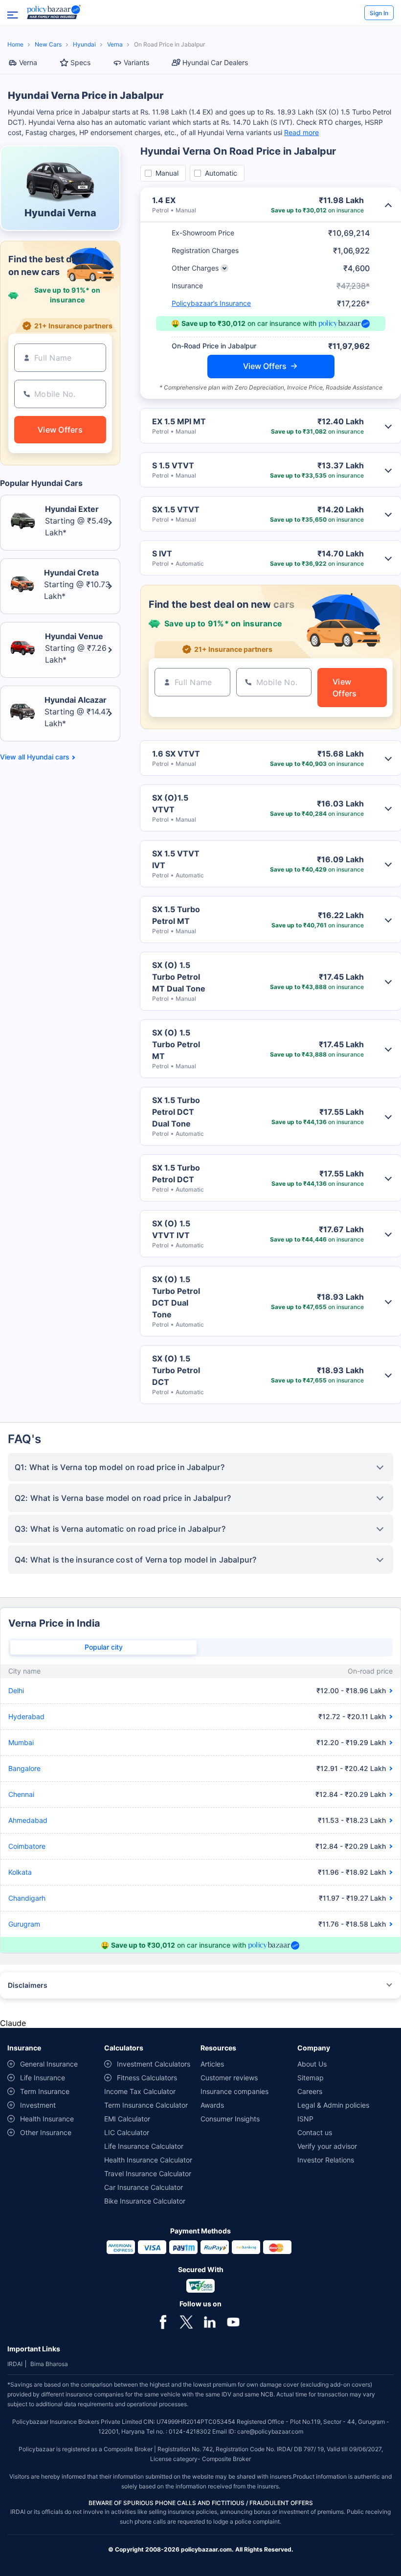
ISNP (305, 2119)
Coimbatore (27, 1846)
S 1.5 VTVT (173, 465)
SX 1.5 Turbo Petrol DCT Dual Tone (176, 1112)
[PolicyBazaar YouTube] (233, 2321)
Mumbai (21, 1742)
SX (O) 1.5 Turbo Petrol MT (176, 1044)
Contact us (315, 2132)
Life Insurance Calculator (144, 2146)
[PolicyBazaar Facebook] (163, 2321)
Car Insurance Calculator (144, 2187)
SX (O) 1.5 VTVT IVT (171, 1229)
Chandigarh (27, 1898)
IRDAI (15, 2364)
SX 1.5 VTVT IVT (176, 859)
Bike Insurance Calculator (145, 2201)
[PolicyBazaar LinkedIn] (210, 2321)
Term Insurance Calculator (146, 2105)
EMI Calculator (127, 2119)
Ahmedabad (28, 1820)
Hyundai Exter (72, 509)
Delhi (16, 1690)
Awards (212, 2105)
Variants (136, 62)
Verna (115, 44)
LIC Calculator (127, 2132)
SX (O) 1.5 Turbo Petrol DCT (176, 1370)
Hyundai (84, 44)
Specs (80, 62)
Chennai (21, 1794)
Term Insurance (45, 2091)
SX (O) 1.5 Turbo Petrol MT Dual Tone (179, 977)
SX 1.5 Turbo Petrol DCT (176, 1173)
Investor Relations (326, 2160)
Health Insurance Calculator (148, 2160)
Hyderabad (26, 1716)
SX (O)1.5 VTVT (170, 804)
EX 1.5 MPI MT (179, 421)
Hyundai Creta (71, 573)
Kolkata (20, 1872)
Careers (310, 2091)
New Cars (48, 44)
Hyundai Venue (74, 636)
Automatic (221, 173)
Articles (212, 2064)
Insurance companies (234, 2091)
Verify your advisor (327, 2146)
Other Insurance (46, 2132)
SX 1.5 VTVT (176, 509)
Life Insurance (43, 2078)
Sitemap (311, 2078)
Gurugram (24, 1924)
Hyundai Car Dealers (215, 62)
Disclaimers (28, 1985)
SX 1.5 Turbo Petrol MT (176, 915)
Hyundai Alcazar (76, 700)
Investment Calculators (154, 2064)
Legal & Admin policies (333, 2105)
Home (15, 44)
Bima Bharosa (49, 2364)
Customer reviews (229, 2078)
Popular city (104, 1647)
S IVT (162, 553)
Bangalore (24, 1768)
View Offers (265, 366)
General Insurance (49, 2064)
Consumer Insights (230, 2119)
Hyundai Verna (60, 213)
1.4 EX (164, 200)
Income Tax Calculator (140, 2091)
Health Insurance (47, 2119)
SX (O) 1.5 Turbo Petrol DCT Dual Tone (176, 1297)
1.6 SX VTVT (176, 754)
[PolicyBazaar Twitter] (186, 2321)
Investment (38, 2105)
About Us (312, 2064)
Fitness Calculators (147, 2078)
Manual (167, 173)
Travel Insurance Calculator (148, 2173)
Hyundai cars (48, 757)
